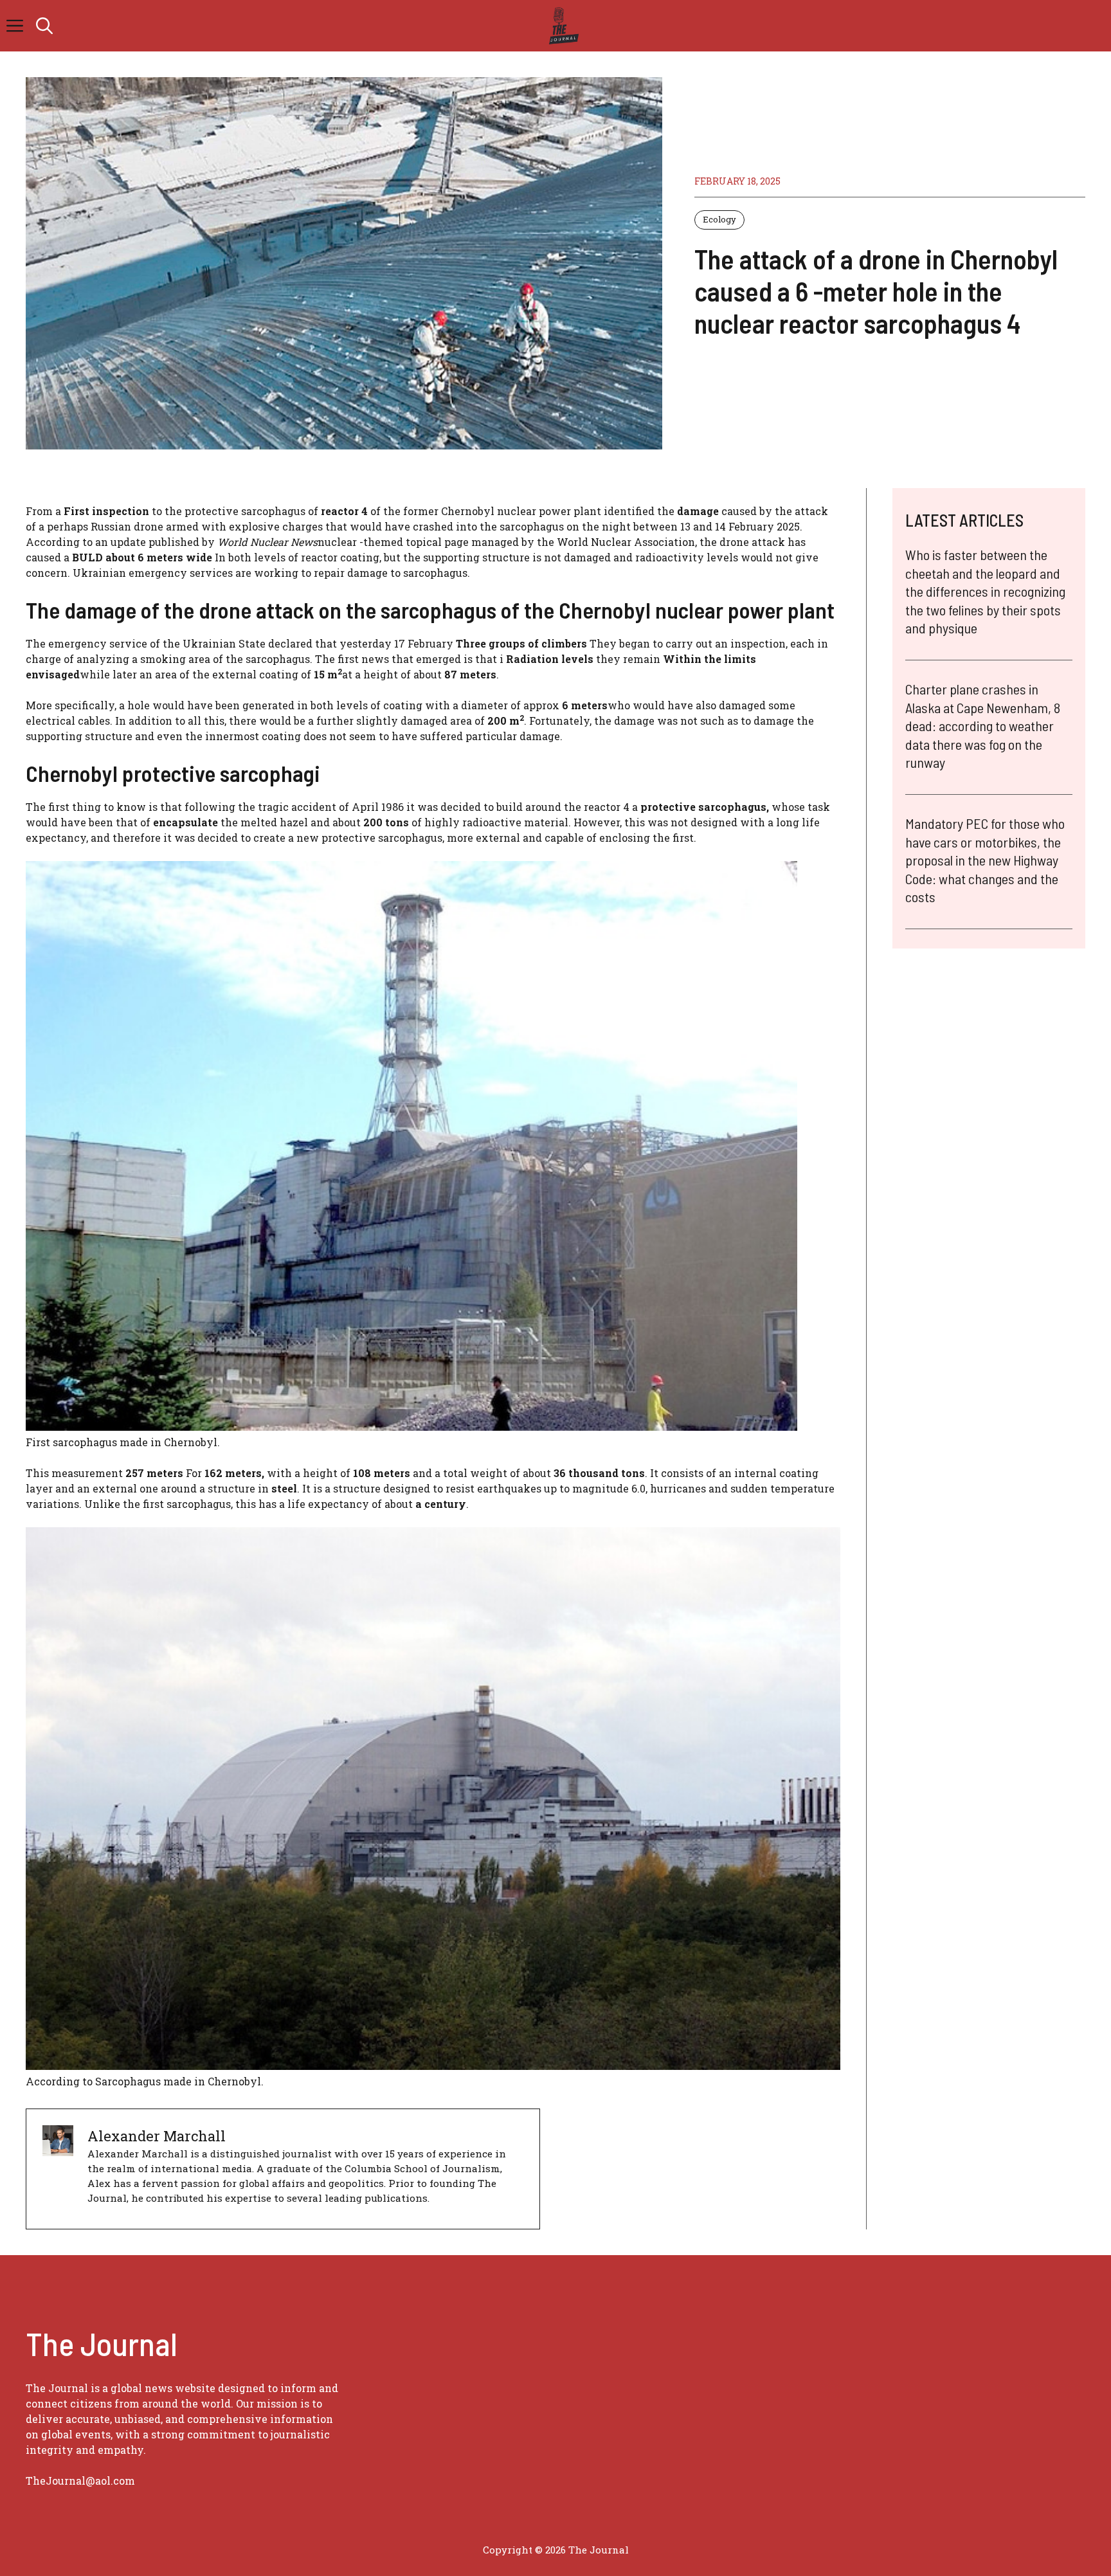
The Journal (599, 2550)
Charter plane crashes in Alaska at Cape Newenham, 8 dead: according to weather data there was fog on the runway (983, 725)
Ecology (719, 219)
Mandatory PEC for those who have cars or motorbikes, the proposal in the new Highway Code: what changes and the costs (985, 860)
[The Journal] (562, 26)
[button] (44, 26)
